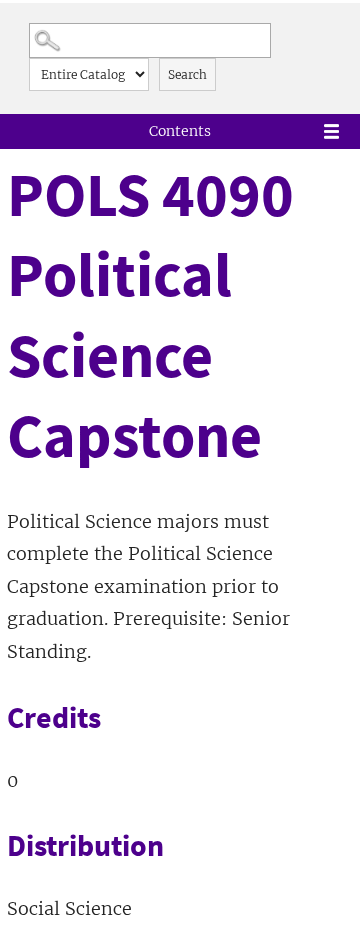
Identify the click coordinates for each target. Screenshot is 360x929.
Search (187, 74)
